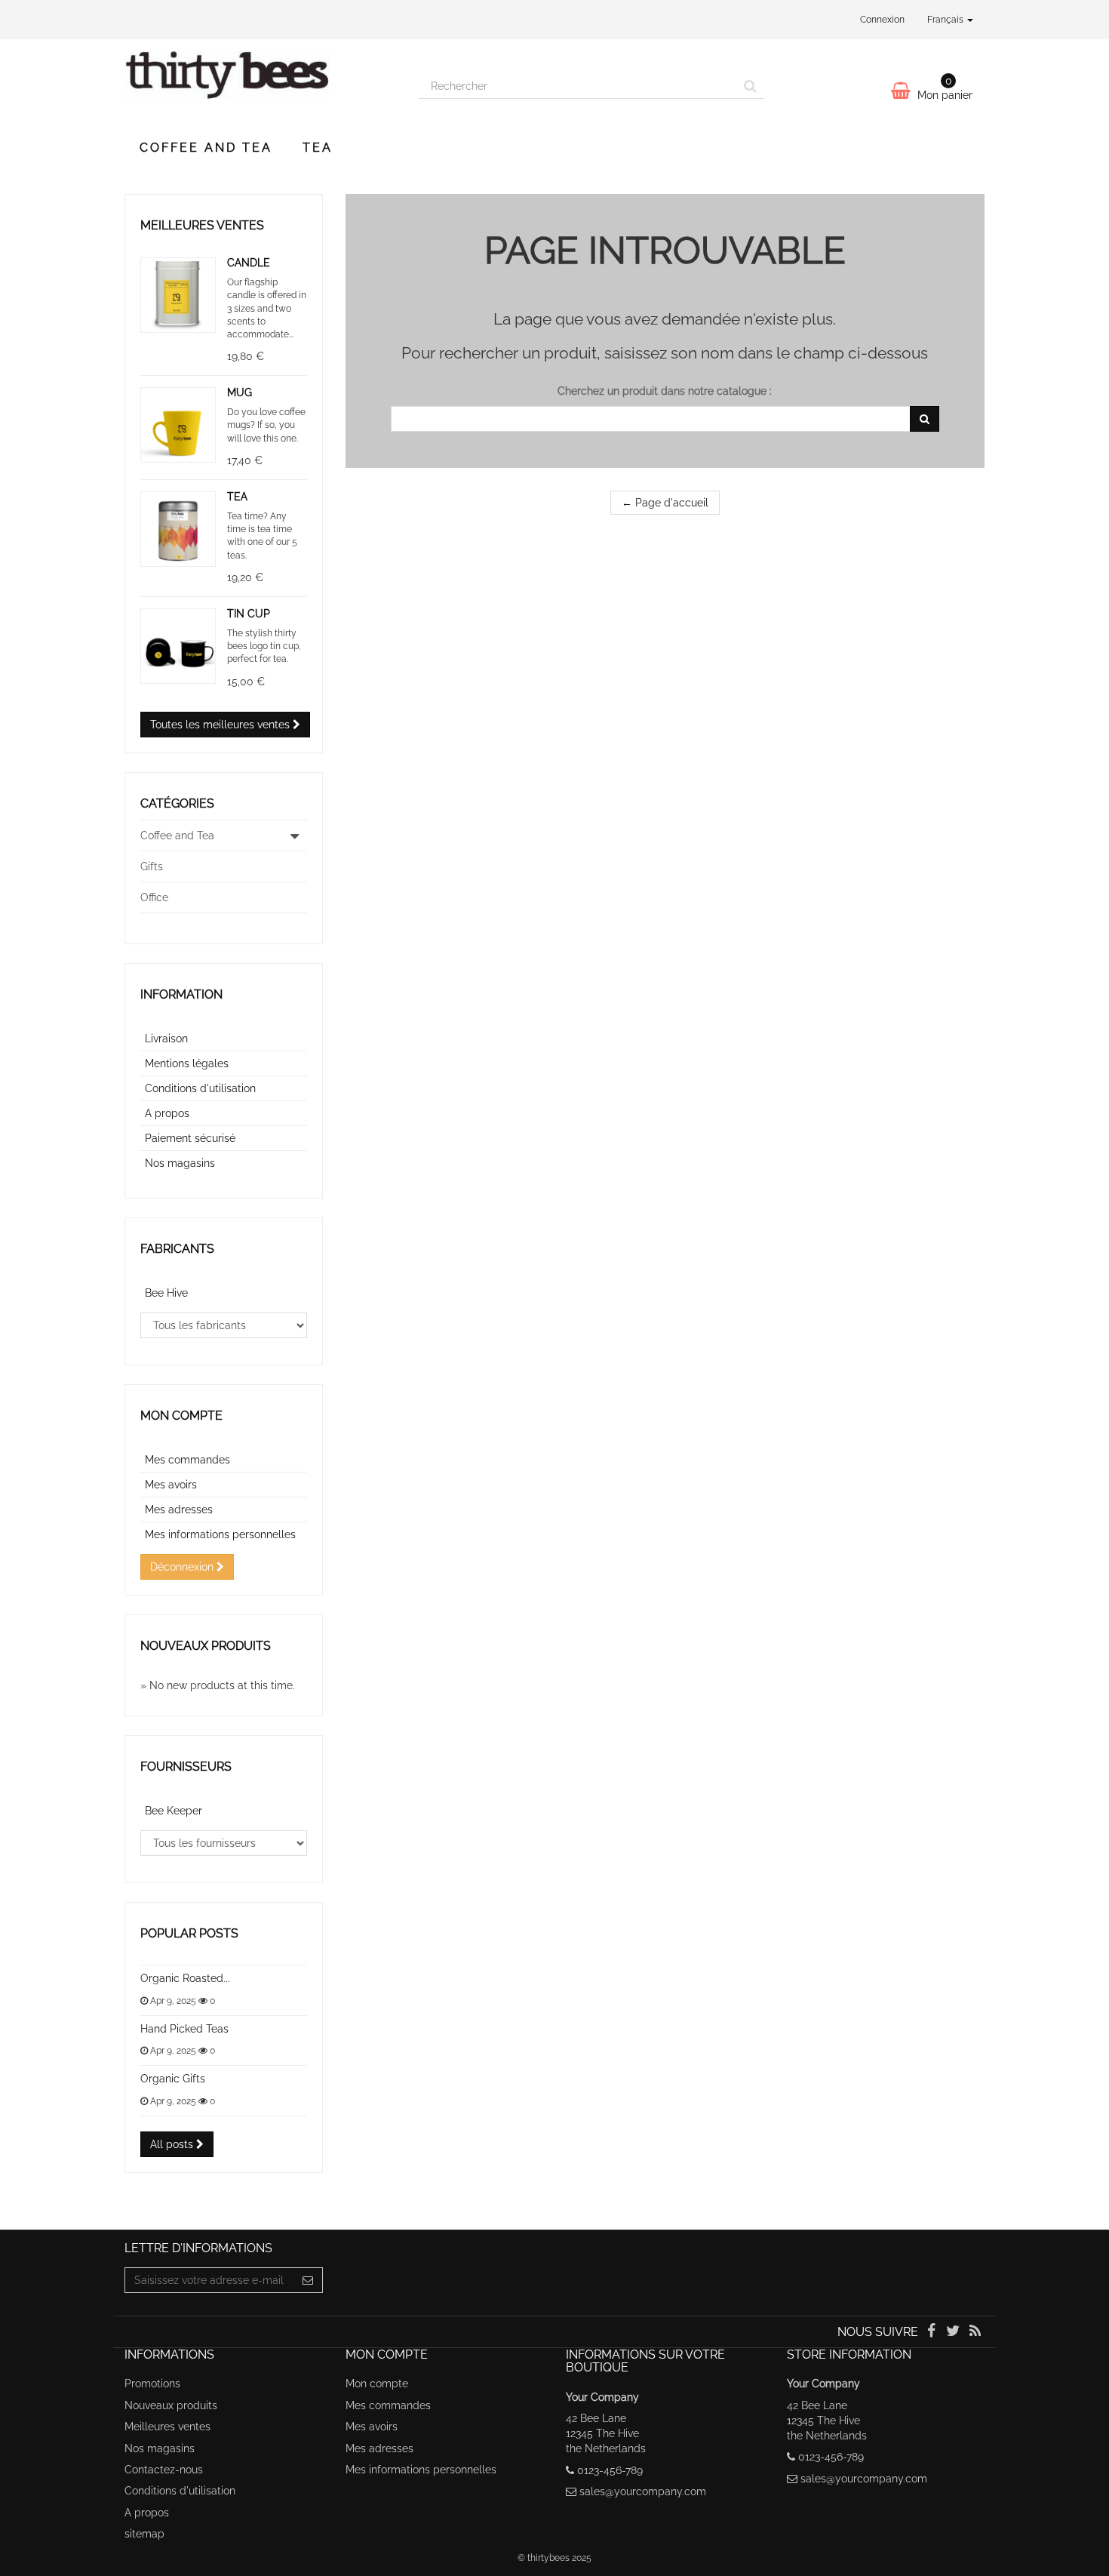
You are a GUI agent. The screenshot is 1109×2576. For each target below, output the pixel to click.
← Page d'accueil (665, 503)
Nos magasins (180, 1163)
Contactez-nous (164, 2470)
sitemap (144, 2534)
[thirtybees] (260, 82)
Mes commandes (187, 1460)
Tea (318, 148)
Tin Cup (249, 614)
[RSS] (975, 2332)
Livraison (166, 1039)
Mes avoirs (171, 1485)
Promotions (152, 2384)
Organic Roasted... (185, 1978)
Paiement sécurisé (190, 1138)
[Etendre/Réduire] (295, 836)
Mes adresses (179, 1510)
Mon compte (181, 1416)
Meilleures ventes (202, 225)
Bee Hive (166, 1293)
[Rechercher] (750, 86)
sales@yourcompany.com (643, 2491)
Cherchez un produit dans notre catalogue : (665, 391)
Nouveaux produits (206, 1646)
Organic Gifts (173, 2079)
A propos (167, 1113)
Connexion (882, 20)
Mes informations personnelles (220, 1534)
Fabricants (177, 1249)
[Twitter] (955, 2332)
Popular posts (189, 1933)
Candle (249, 263)
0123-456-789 (610, 2470)
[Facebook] (932, 2332)
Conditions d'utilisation (200, 1088)
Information (181, 994)
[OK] (925, 419)
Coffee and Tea (206, 148)
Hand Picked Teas (184, 2029)
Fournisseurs (186, 1767)
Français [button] (946, 20)
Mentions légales (187, 1063)
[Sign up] (308, 2280)
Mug (240, 392)
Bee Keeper (174, 1811)
